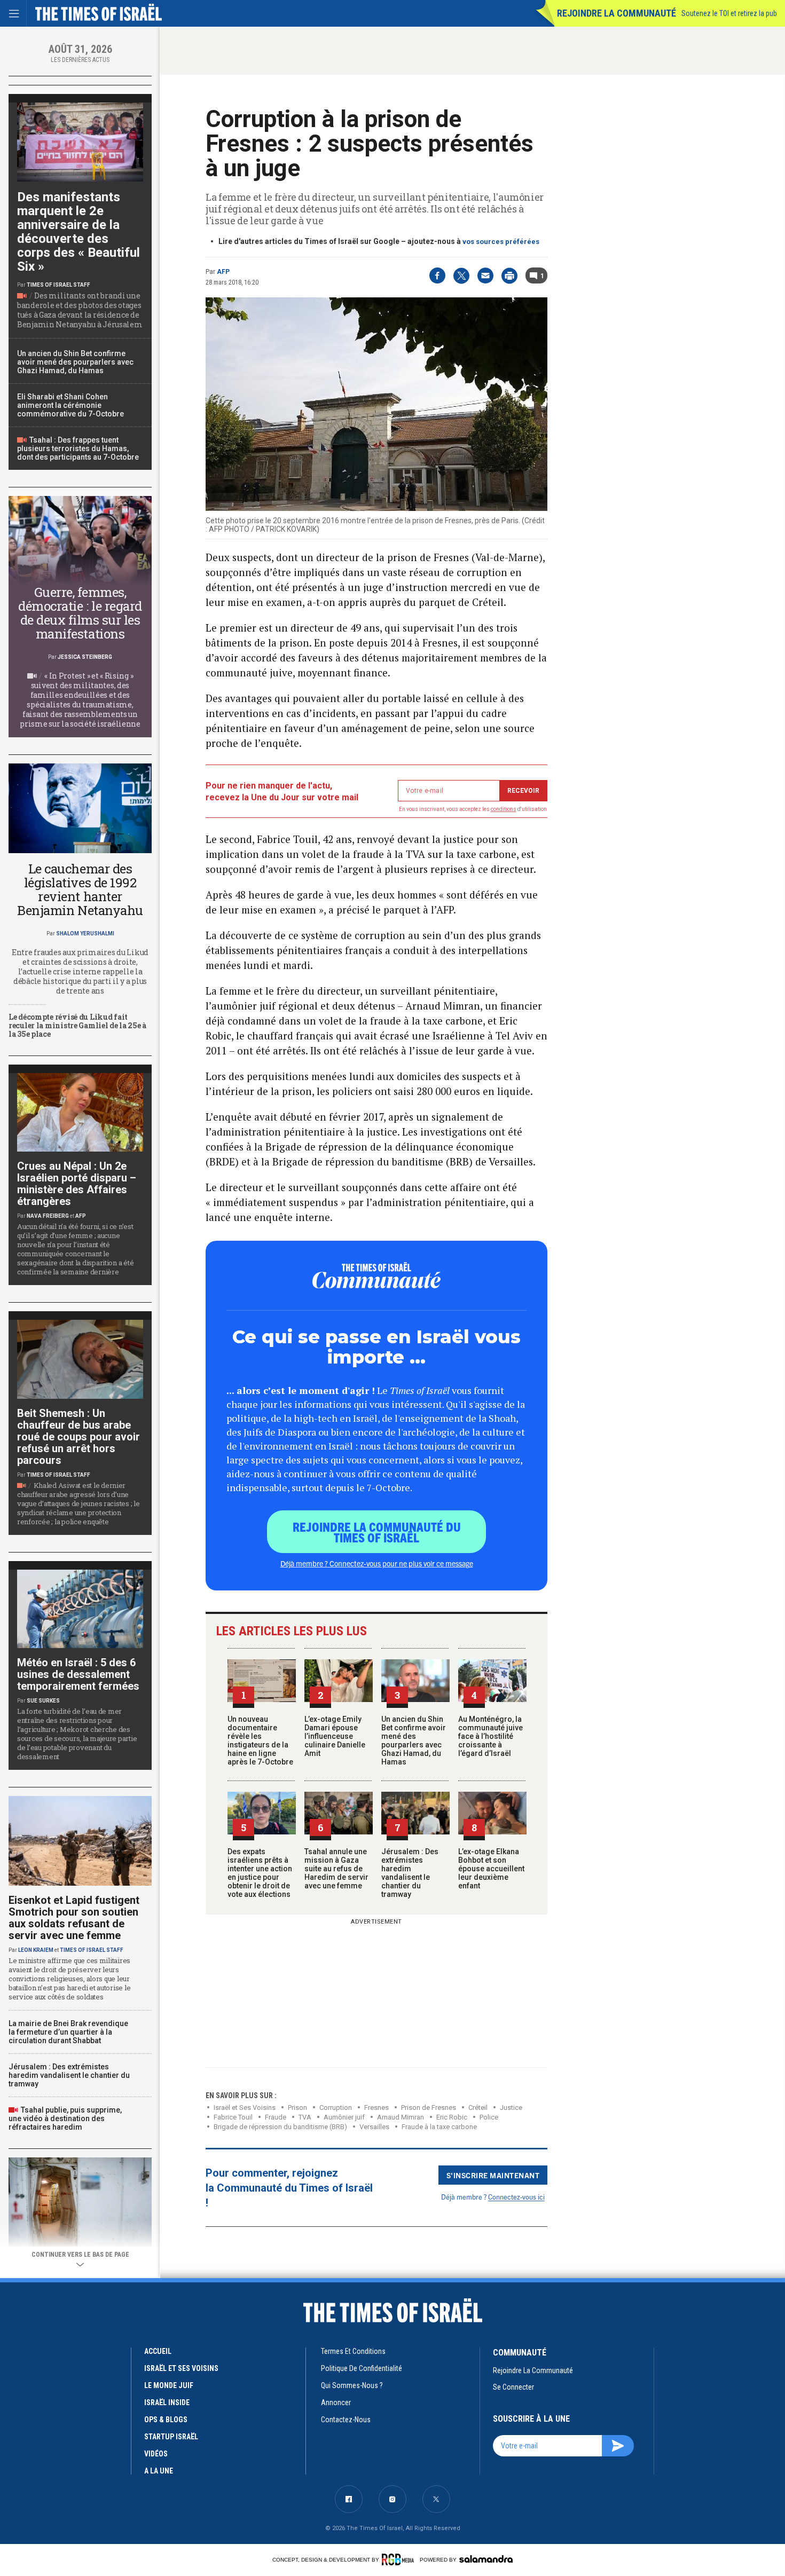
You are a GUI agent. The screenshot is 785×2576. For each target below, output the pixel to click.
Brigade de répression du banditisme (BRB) (280, 2127)
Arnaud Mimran (401, 2117)
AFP (223, 272)
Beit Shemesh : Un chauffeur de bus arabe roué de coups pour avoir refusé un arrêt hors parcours (78, 1437)
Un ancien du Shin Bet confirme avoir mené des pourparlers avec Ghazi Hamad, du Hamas (414, 1740)
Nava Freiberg (48, 1216)
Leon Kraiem (36, 1950)
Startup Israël (171, 2437)
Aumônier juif (344, 2117)
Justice (511, 2108)
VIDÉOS (156, 2454)
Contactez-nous (346, 2420)
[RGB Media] (400, 2559)
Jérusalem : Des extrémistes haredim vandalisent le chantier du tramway (410, 1873)
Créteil (478, 2108)
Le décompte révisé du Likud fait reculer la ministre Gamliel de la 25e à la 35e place (77, 1025)
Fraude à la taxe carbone (439, 2127)
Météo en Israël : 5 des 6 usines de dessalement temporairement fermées (78, 1674)
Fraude (276, 2117)
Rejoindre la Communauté (617, 13)
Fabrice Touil (233, 2117)
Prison (297, 2108)
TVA (305, 2117)
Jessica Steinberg (85, 657)
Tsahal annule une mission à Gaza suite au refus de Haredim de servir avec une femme (336, 1869)
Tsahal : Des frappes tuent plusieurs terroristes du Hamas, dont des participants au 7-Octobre (78, 448)
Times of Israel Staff (58, 285)
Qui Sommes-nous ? (352, 2385)
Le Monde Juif (169, 2385)
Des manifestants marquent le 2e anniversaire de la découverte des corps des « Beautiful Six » (78, 232)
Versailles (374, 2127)
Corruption (336, 2108)
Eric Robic (452, 2117)
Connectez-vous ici (516, 2197)
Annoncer (336, 2402)
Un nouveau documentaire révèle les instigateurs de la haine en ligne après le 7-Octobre (260, 1740)
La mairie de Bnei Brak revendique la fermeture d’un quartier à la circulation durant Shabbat (68, 2032)
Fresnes (376, 2108)
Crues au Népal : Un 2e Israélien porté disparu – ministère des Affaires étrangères (77, 1184)
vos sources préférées (501, 242)
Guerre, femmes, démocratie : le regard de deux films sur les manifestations (80, 613)
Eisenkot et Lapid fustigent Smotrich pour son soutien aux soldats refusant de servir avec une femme (74, 1918)
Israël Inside (167, 2402)
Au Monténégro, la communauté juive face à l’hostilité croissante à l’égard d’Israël (490, 1736)
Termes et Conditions (353, 2351)
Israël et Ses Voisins (245, 2108)
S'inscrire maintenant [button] (493, 2175)
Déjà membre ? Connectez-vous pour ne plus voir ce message (377, 1563)
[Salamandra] (486, 2559)
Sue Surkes (43, 1701)
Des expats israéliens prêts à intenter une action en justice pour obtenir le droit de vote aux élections (260, 1873)
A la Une (159, 2471)
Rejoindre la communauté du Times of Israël (377, 1532)
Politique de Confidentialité (362, 2368)
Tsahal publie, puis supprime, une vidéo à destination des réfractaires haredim (65, 2118)
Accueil (158, 2351)
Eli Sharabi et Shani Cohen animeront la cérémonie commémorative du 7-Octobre (70, 405)
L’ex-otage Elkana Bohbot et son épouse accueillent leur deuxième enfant (491, 1869)
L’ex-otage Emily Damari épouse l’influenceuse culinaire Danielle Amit (335, 1736)
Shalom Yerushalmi (85, 933)
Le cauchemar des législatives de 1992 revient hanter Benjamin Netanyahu (80, 889)
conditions (504, 809)
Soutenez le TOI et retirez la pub (729, 13)
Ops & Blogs (166, 2420)
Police (489, 2117)
